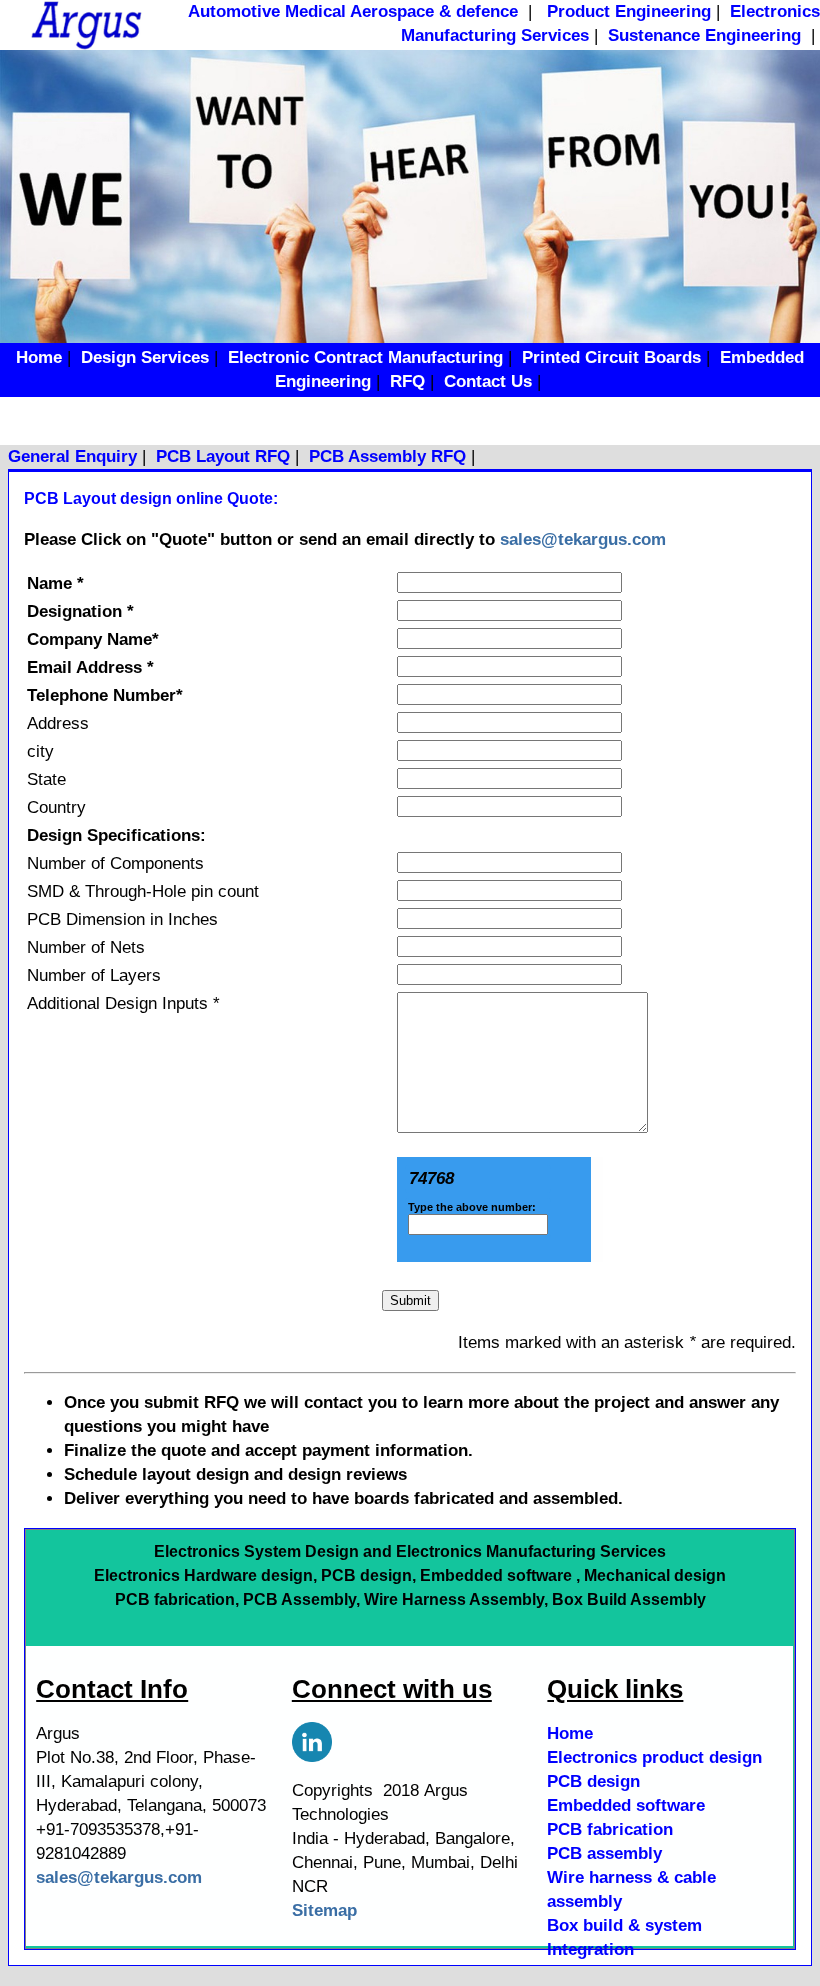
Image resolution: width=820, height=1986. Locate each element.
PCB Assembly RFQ (387, 456)
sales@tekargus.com (583, 539)
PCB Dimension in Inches (122, 919)
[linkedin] (312, 1736)
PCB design (593, 1781)
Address (58, 723)
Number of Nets (86, 947)
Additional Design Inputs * (123, 1003)
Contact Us (488, 381)
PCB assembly (604, 1853)
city (40, 751)
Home (39, 357)
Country (56, 807)
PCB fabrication (610, 1829)
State (46, 779)
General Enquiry (72, 456)
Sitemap (324, 1910)
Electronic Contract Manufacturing (365, 357)
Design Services (145, 357)
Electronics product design (654, 1757)
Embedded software (626, 1805)
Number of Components (115, 863)
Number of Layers (94, 975)
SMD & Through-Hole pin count (143, 891)
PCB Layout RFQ (223, 456)
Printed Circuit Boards (611, 357)
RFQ (407, 381)
